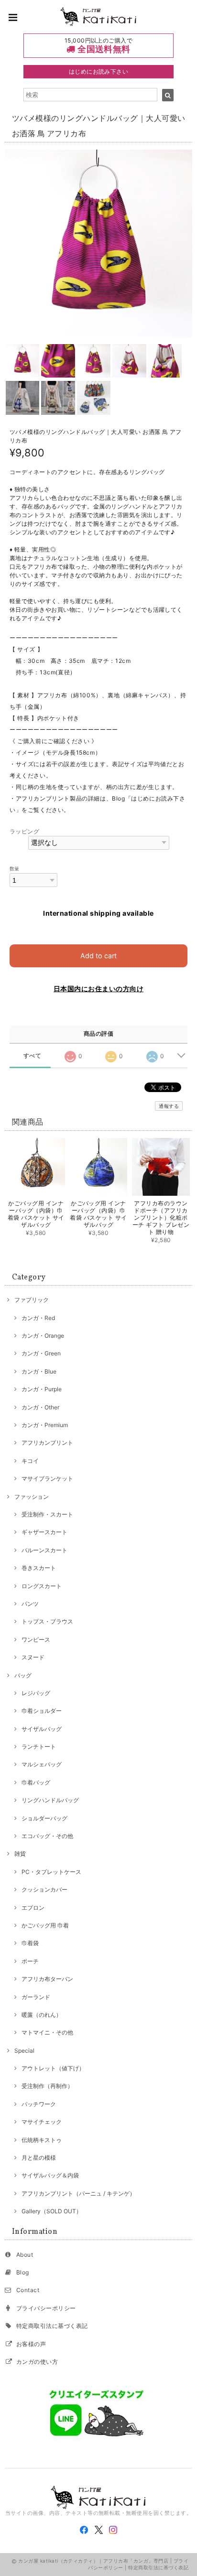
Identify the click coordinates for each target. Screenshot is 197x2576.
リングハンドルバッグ (50, 1800)
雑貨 (20, 1854)
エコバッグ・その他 (47, 1836)
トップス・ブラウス (47, 1621)
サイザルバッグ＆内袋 (50, 2175)
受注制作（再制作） (47, 2086)
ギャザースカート (44, 1532)
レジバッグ (36, 1693)
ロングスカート (42, 1586)
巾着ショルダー (42, 1711)
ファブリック (32, 1300)
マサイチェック (42, 2122)
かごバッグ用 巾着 (45, 1925)
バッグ (23, 1675)
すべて (32, 1056)
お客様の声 (31, 2344)
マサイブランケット (47, 1478)
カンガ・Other (40, 1407)
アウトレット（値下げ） (53, 2068)
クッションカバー (44, 1889)
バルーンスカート (44, 1550)
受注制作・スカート (47, 1514)
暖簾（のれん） (42, 2015)
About (25, 2255)
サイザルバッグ (42, 1729)
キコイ (30, 1461)
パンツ (30, 1604)
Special (24, 2051)
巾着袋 (30, 1943)
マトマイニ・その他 (47, 2032)
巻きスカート (39, 1568)
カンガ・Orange (43, 1336)
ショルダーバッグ (44, 1818)
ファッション (32, 1497)
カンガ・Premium (45, 1425)
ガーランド (36, 1997)
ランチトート (39, 1747)
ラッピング (24, 831)
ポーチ (30, 1961)
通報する (169, 1106)
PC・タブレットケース (51, 1872)
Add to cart (98, 956)
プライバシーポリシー (46, 2308)
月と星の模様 (39, 2158)
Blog (23, 2272)
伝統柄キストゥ (42, 2140)
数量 (15, 869)
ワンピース (36, 1640)
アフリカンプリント (47, 1443)
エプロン (33, 1908)
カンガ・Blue (39, 1371)
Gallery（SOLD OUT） (52, 2211)
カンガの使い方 (37, 2362)
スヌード (33, 1657)
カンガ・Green (41, 1353)
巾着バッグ (36, 1782)
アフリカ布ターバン (47, 1979)
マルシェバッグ (42, 1764)
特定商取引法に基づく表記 (52, 2326)
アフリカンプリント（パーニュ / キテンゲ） (78, 2193)
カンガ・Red (38, 1318)
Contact (28, 2290)
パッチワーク (39, 2104)
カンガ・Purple (42, 1389)
